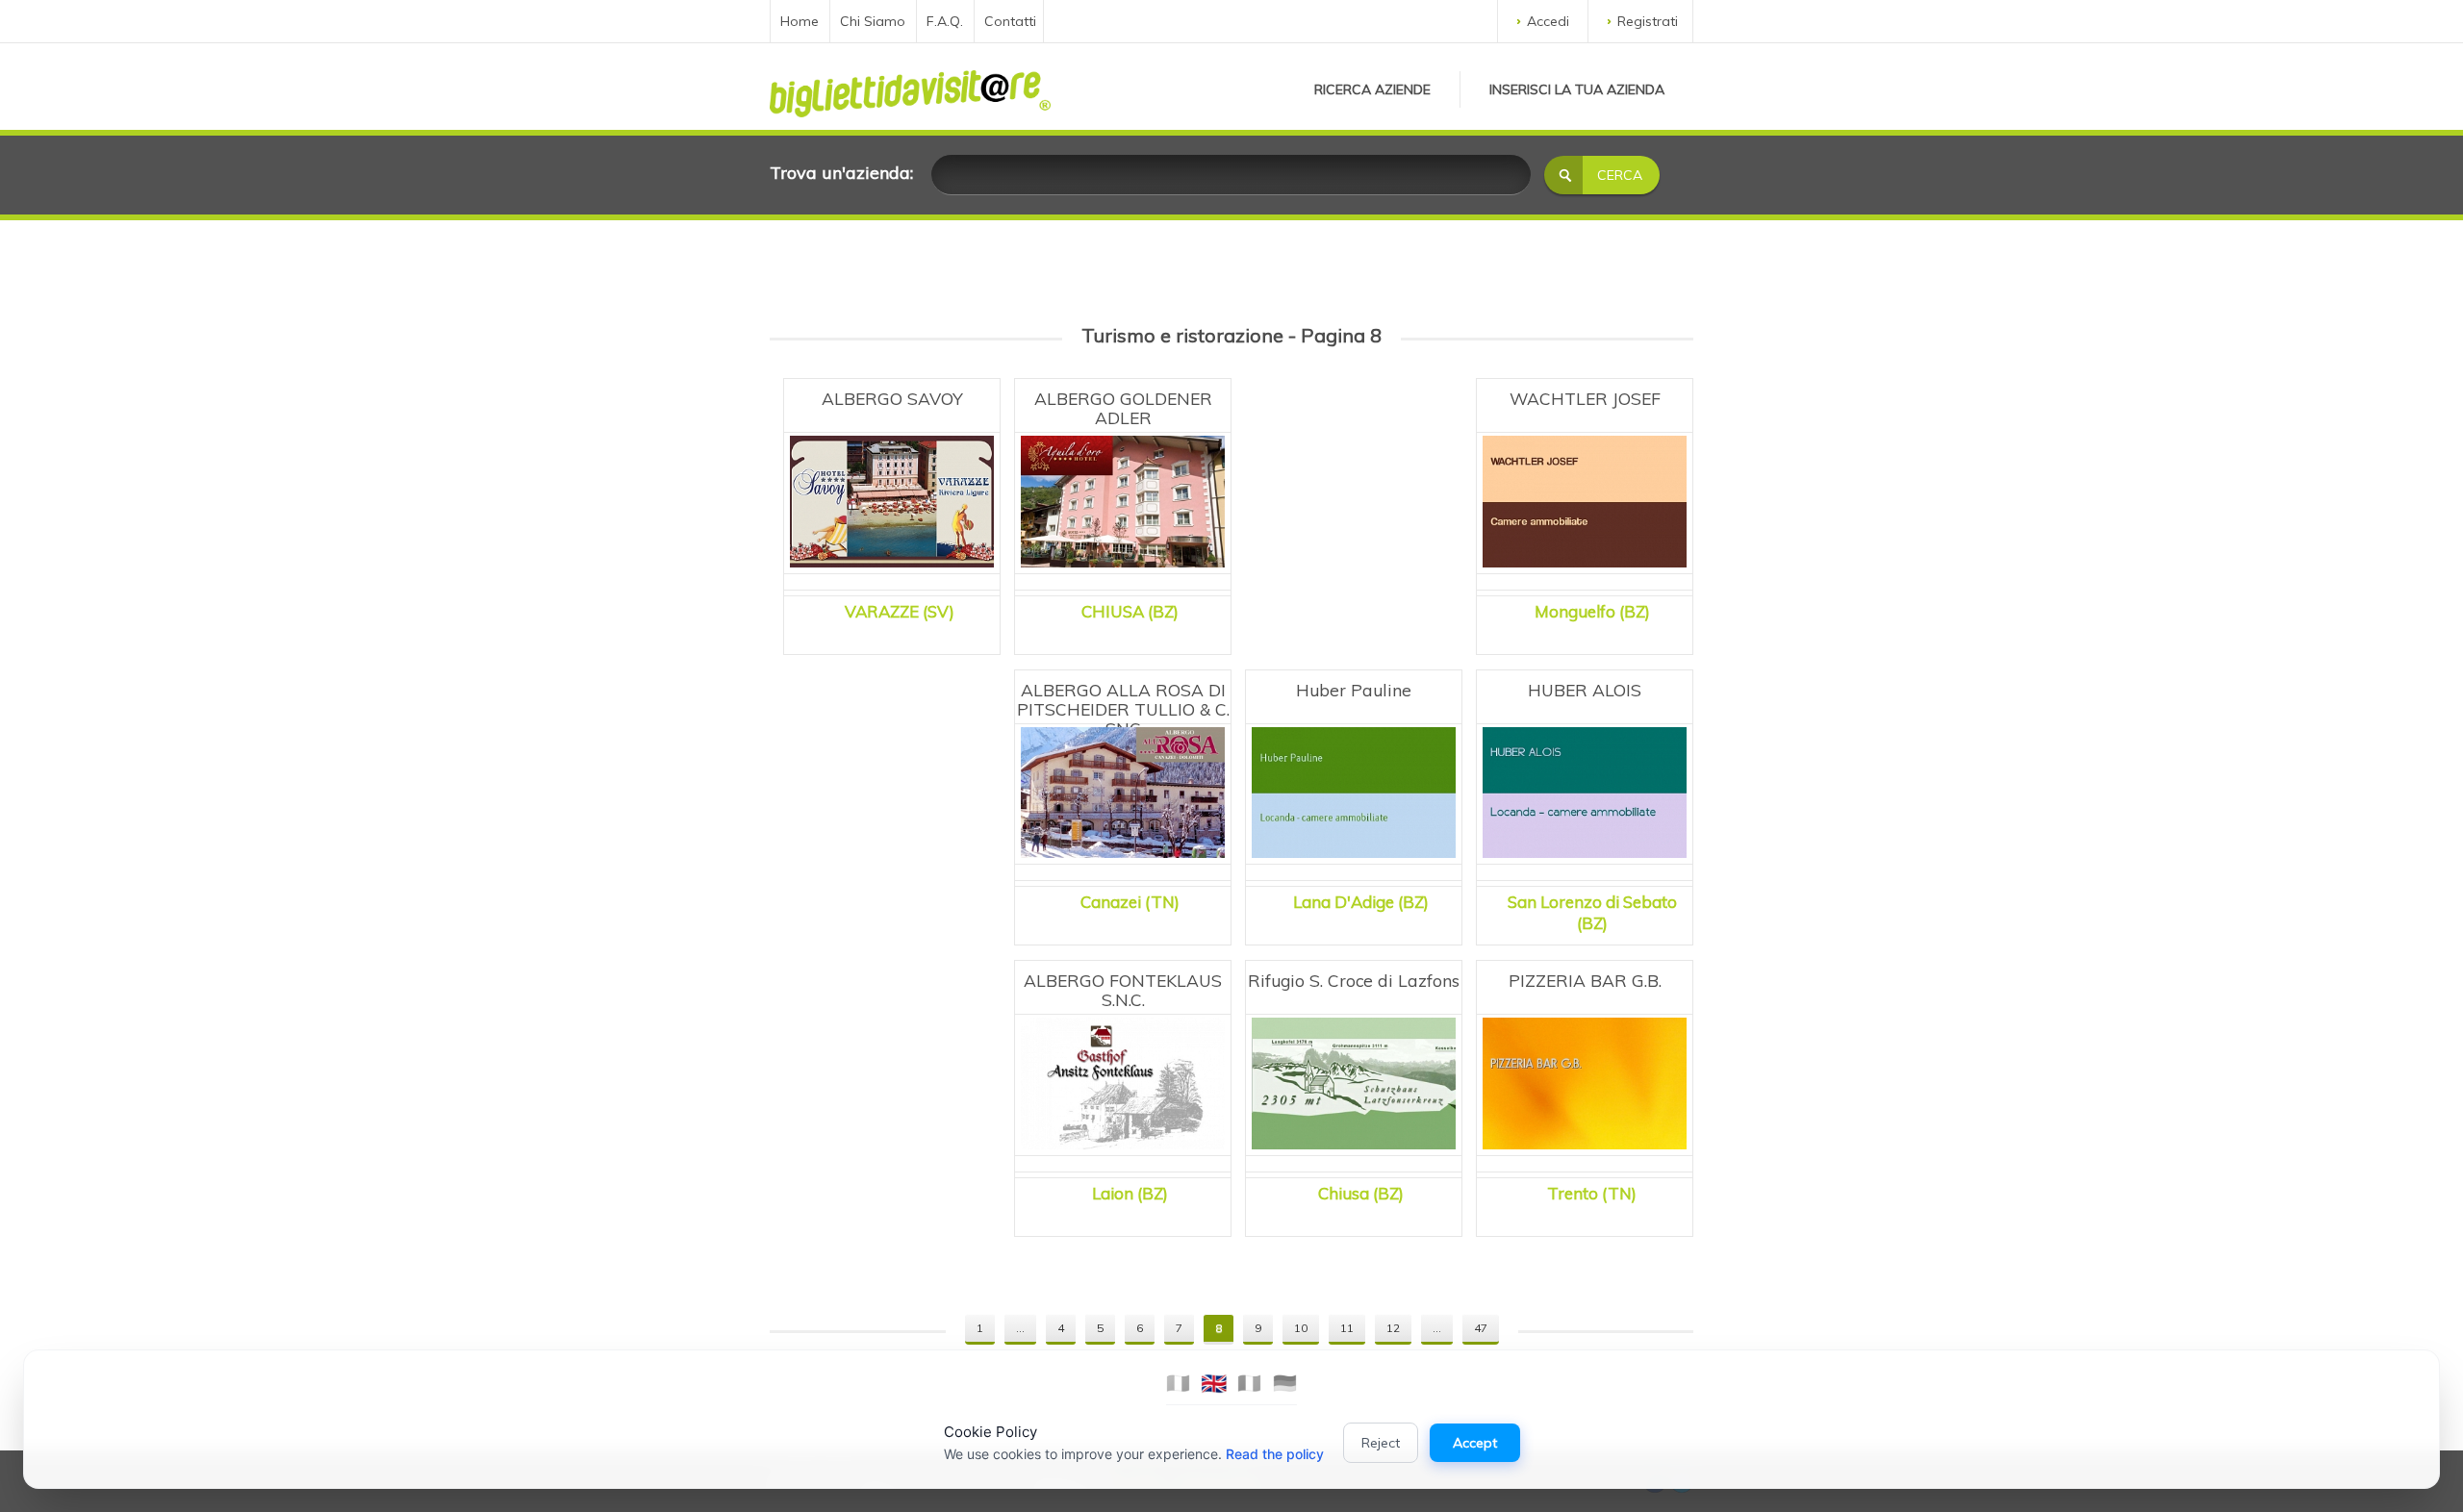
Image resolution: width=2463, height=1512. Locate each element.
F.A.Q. (945, 21)
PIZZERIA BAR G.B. (1585, 980)
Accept (1475, 1443)
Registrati (1648, 21)
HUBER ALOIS (1585, 690)
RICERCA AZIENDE (1372, 89)
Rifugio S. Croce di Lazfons (1354, 980)
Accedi (1548, 21)
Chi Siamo (873, 21)
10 (1301, 1328)
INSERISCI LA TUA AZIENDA (1577, 89)
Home (800, 21)
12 (1393, 1328)
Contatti (1010, 21)
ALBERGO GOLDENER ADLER (1123, 408)
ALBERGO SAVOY (892, 398)
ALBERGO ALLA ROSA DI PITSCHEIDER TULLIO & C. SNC (1123, 709)
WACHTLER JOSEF (1585, 398)
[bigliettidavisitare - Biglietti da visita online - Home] (910, 88)
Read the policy (1275, 1454)
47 (1481, 1328)
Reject (1381, 1443)
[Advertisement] (1354, 491)
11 (1347, 1328)
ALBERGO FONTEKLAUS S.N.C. (1123, 990)
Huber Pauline (1354, 690)
